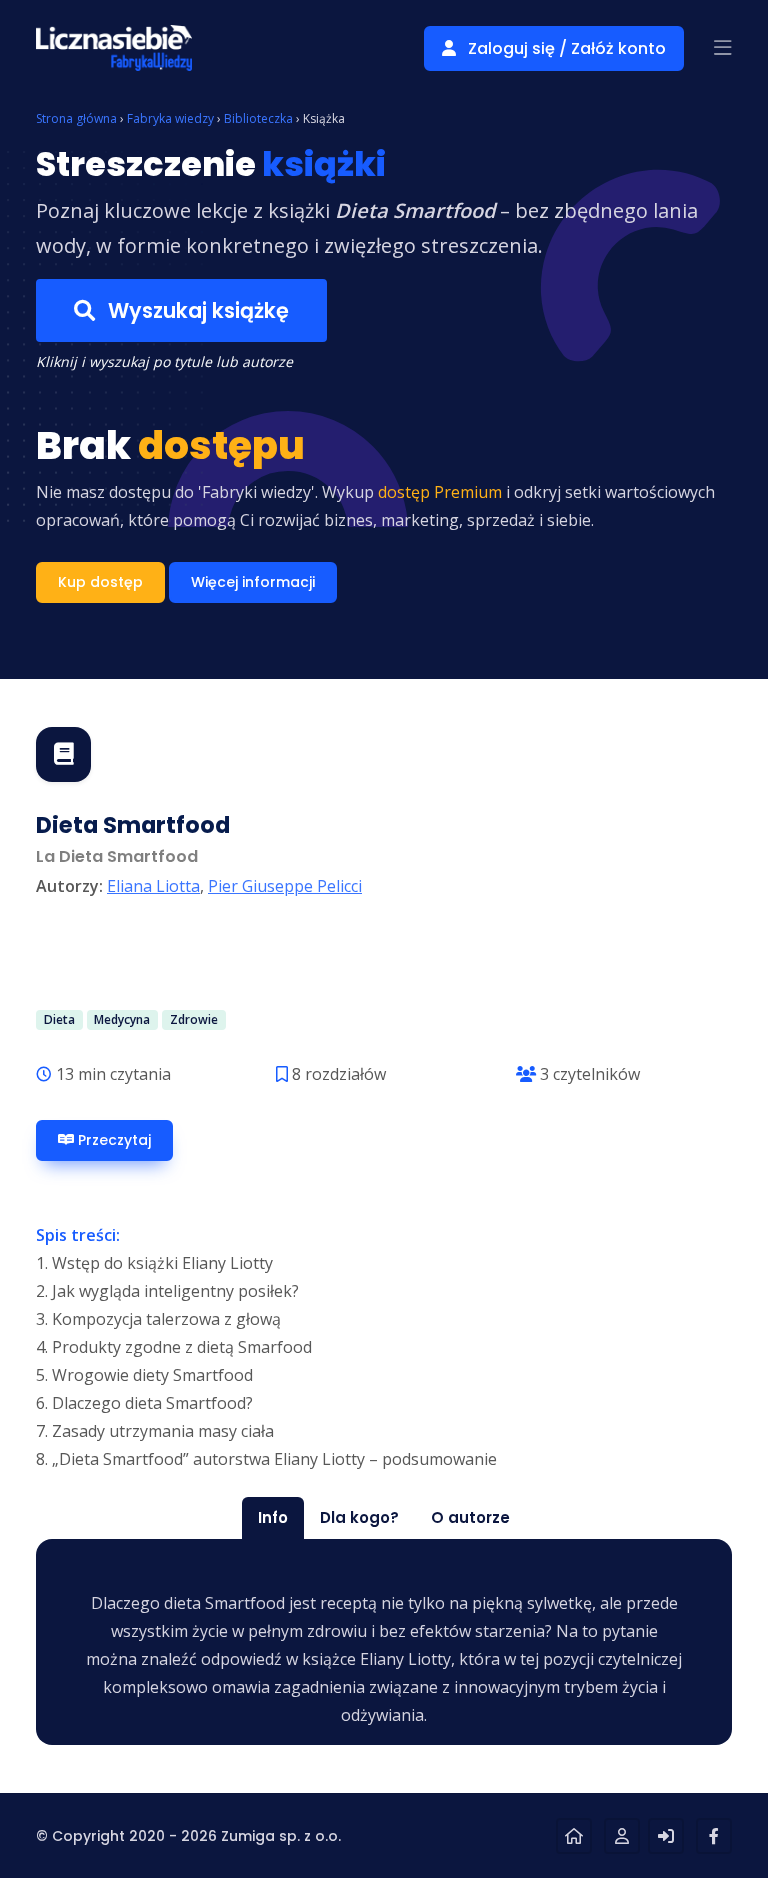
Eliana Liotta (153, 886)
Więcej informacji (253, 582)
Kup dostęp (100, 582)
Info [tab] (273, 1517)
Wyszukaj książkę (196, 310)
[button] (723, 48)
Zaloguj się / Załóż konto (565, 48)
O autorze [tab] (470, 1517)
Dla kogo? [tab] (359, 1517)
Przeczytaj (112, 1140)
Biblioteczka (258, 118)
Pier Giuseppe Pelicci (285, 886)
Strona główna (76, 118)
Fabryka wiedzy (170, 118)
